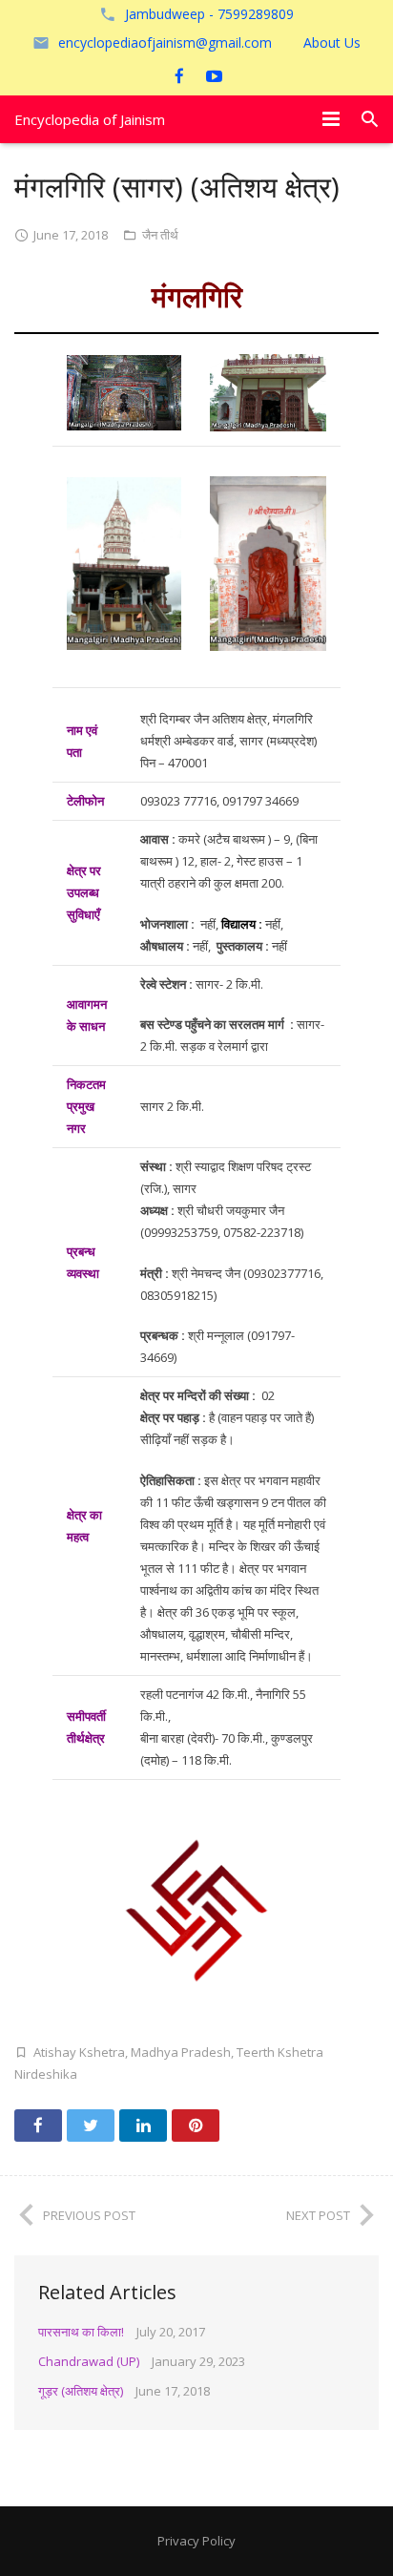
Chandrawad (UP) (89, 2361)
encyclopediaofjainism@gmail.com (165, 42)
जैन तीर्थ (160, 235)
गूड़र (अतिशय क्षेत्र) (81, 2391)
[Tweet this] (91, 2126)
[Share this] (38, 2126)
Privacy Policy (196, 2541)
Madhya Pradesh (181, 2052)
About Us (332, 42)
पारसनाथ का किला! (81, 2332)
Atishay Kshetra (79, 2052)
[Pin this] (196, 2126)
